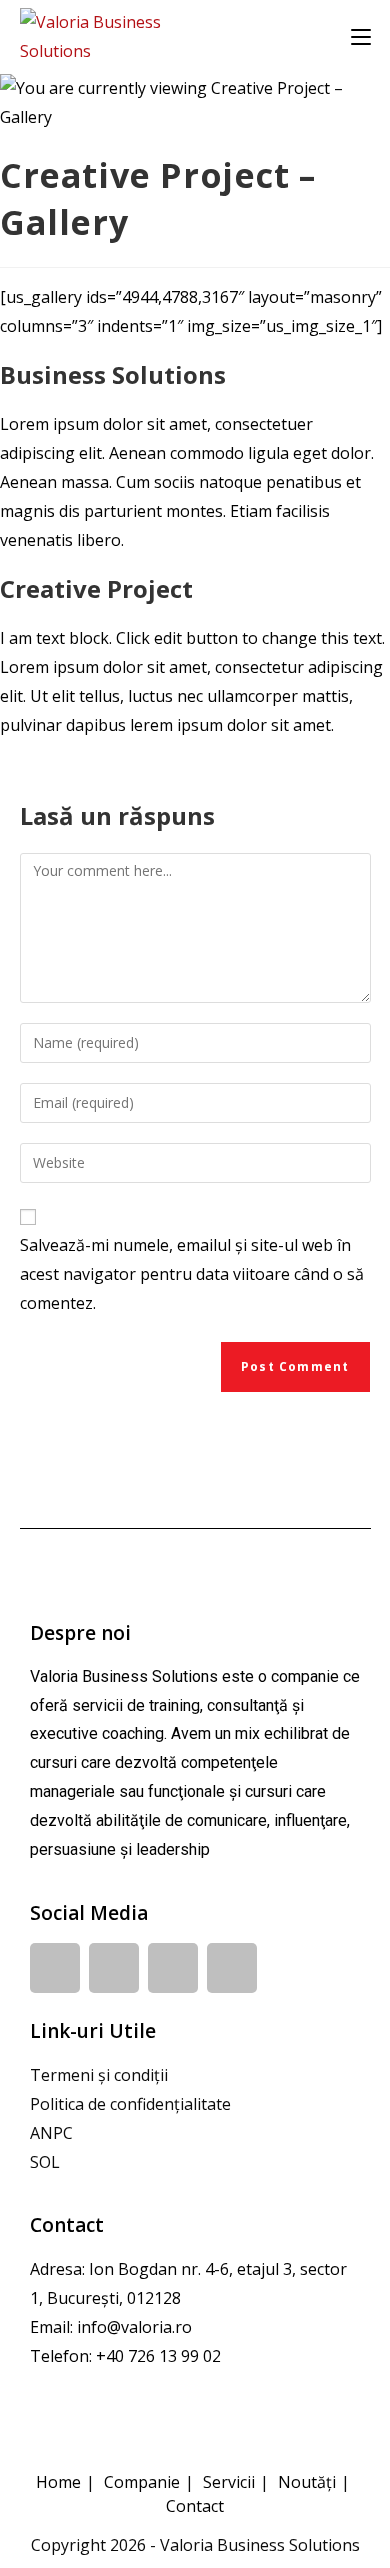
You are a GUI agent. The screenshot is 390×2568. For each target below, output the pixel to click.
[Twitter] (232, 1968)
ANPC (51, 2133)
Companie (142, 2482)
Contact (195, 2506)
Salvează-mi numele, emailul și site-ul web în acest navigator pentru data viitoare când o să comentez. (192, 1274)
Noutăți (307, 2482)
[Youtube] (173, 1968)
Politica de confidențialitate (130, 2104)
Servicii (229, 2482)
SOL (45, 2162)
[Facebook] (55, 1968)
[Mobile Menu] (361, 36)
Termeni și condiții (99, 2075)
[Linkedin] (114, 1968)
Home (58, 2482)
